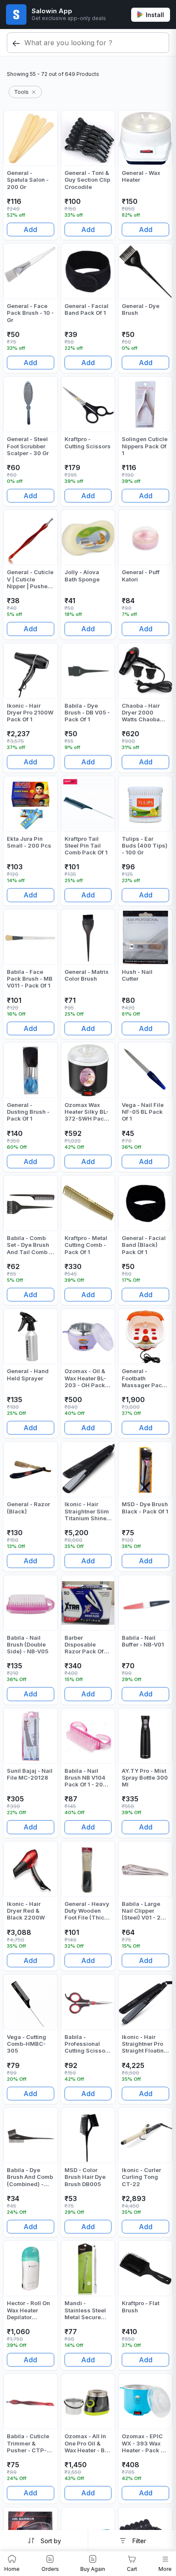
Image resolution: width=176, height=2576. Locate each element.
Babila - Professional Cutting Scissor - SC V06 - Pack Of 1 (88, 2044)
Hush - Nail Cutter (137, 975)
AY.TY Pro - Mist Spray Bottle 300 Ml (145, 1778)
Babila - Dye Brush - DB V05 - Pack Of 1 (87, 713)
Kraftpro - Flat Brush (141, 2306)
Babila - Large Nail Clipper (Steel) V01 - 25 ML (143, 1911)
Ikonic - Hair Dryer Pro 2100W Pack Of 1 (30, 713)
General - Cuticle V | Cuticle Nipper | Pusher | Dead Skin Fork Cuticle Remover (30, 579)
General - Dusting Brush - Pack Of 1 (28, 1112)
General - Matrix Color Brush (87, 975)
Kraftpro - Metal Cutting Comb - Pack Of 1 (86, 1245)
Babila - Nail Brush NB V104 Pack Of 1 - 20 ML (85, 1778)
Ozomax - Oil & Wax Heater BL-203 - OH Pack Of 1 (85, 1378)
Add (30, 229)
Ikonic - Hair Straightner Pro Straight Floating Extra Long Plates (145, 2044)
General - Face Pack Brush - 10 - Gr (30, 313)
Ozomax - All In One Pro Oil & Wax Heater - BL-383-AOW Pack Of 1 (87, 2443)
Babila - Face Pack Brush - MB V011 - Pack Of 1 (30, 979)
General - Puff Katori (141, 575)
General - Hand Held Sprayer (28, 1374)
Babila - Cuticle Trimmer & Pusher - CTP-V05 (28, 2443)
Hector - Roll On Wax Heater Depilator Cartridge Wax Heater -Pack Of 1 (29, 2310)
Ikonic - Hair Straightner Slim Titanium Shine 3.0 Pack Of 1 (87, 1511)
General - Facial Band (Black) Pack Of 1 (144, 1245)
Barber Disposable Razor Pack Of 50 (84, 1645)
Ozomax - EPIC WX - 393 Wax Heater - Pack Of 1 (144, 2443)
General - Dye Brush (141, 309)
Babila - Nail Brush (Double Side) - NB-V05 (28, 1645)
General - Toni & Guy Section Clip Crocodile (87, 180)
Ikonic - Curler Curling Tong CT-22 (141, 2177)
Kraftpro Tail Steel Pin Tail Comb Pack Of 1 (86, 846)
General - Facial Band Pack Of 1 (87, 309)
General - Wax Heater (141, 176)
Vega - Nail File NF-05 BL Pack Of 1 (143, 1112)
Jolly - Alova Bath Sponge (82, 575)
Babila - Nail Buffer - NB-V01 (143, 1641)
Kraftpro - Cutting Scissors (88, 442)
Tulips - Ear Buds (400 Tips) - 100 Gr (145, 846)
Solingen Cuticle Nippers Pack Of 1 (145, 446)
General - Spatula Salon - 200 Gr (28, 180)
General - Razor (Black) (28, 1507)
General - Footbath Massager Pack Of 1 (144, 1378)
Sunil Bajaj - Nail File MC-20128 (30, 1774)
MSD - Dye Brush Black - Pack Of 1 (145, 1507)
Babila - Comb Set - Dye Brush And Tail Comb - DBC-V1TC (29, 1245)
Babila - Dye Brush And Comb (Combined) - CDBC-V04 (30, 2177)
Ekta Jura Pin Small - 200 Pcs (29, 842)
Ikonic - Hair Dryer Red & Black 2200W (26, 1911)
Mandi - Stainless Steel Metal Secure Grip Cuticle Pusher (85, 2310)
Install (155, 15)
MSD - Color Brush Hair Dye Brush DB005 (85, 2177)
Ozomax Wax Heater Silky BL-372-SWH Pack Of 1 (87, 1112)
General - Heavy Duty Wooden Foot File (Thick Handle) (87, 1911)
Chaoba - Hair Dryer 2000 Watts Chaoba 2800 (141, 713)
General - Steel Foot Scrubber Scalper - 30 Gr (28, 446)
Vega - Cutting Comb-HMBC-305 (26, 2044)
